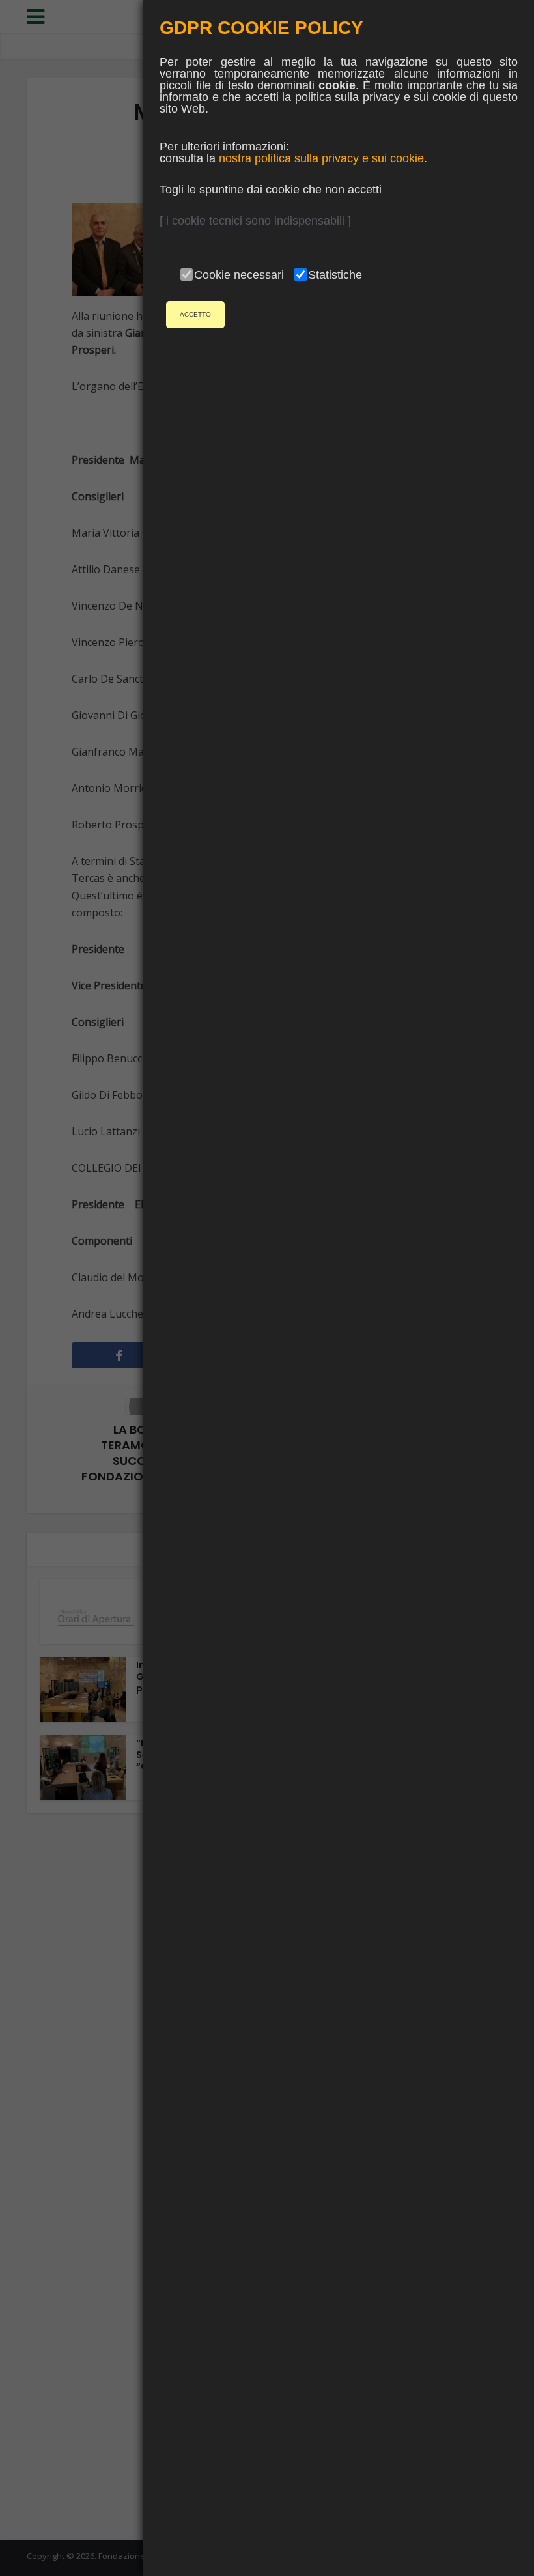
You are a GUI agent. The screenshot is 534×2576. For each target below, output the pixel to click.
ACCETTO (195, 314)
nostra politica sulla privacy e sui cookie (321, 158)
